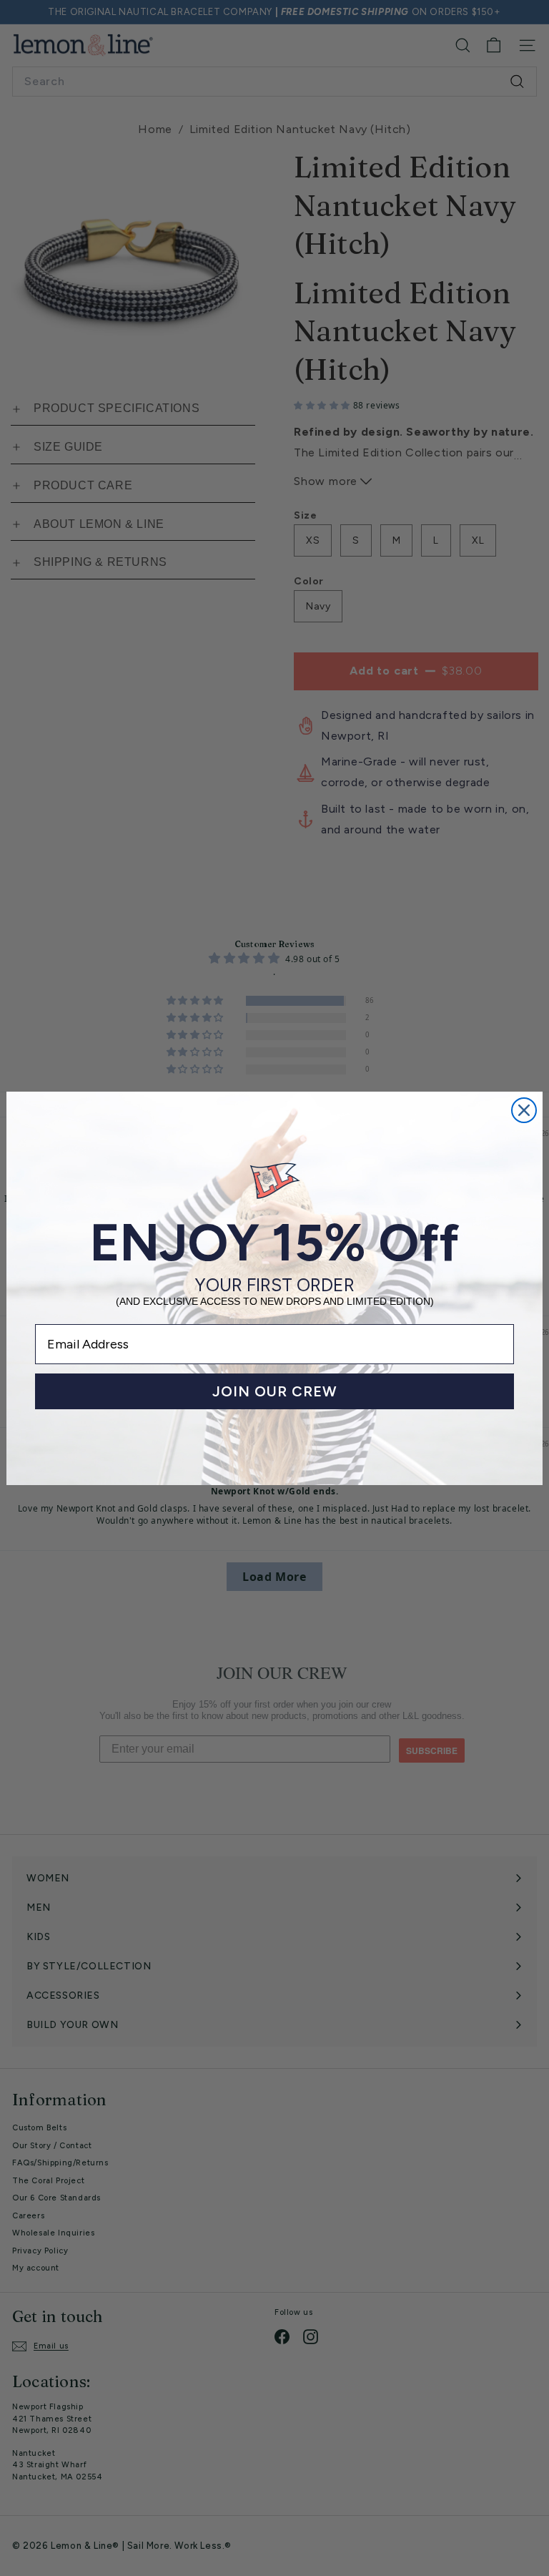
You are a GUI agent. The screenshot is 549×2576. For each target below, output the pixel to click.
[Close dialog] (524, 1110)
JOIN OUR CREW (275, 1391)
